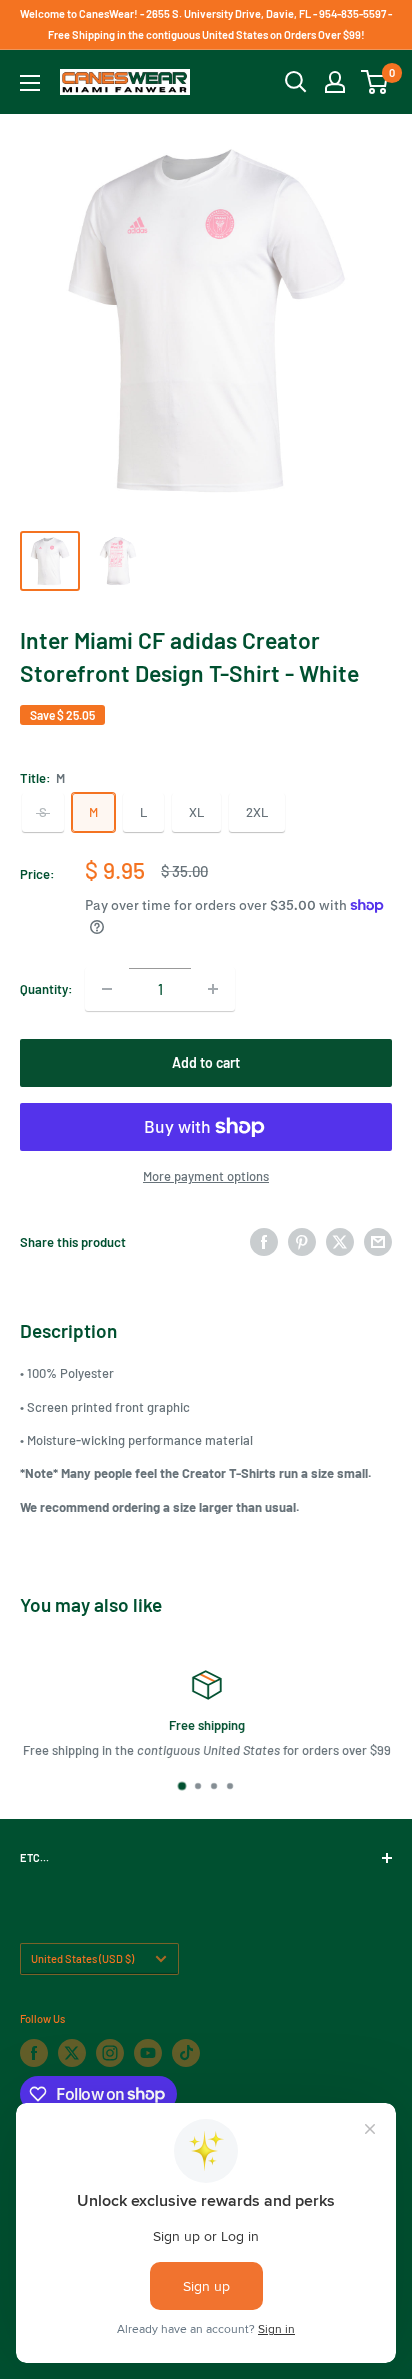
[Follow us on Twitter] (72, 2053)
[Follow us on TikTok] (186, 2053)
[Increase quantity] (213, 989)
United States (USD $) (82, 1958)
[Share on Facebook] (264, 1242)
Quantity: (46, 989)
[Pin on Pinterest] (302, 1242)
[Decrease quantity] (107, 989)
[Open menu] (30, 83)
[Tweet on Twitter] (340, 1242)
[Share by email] (378, 1242)
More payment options (206, 1176)
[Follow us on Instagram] (110, 2053)
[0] (375, 82)
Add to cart (206, 1062)
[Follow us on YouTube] (148, 2053)
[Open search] (296, 82)
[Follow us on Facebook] (34, 2053)
